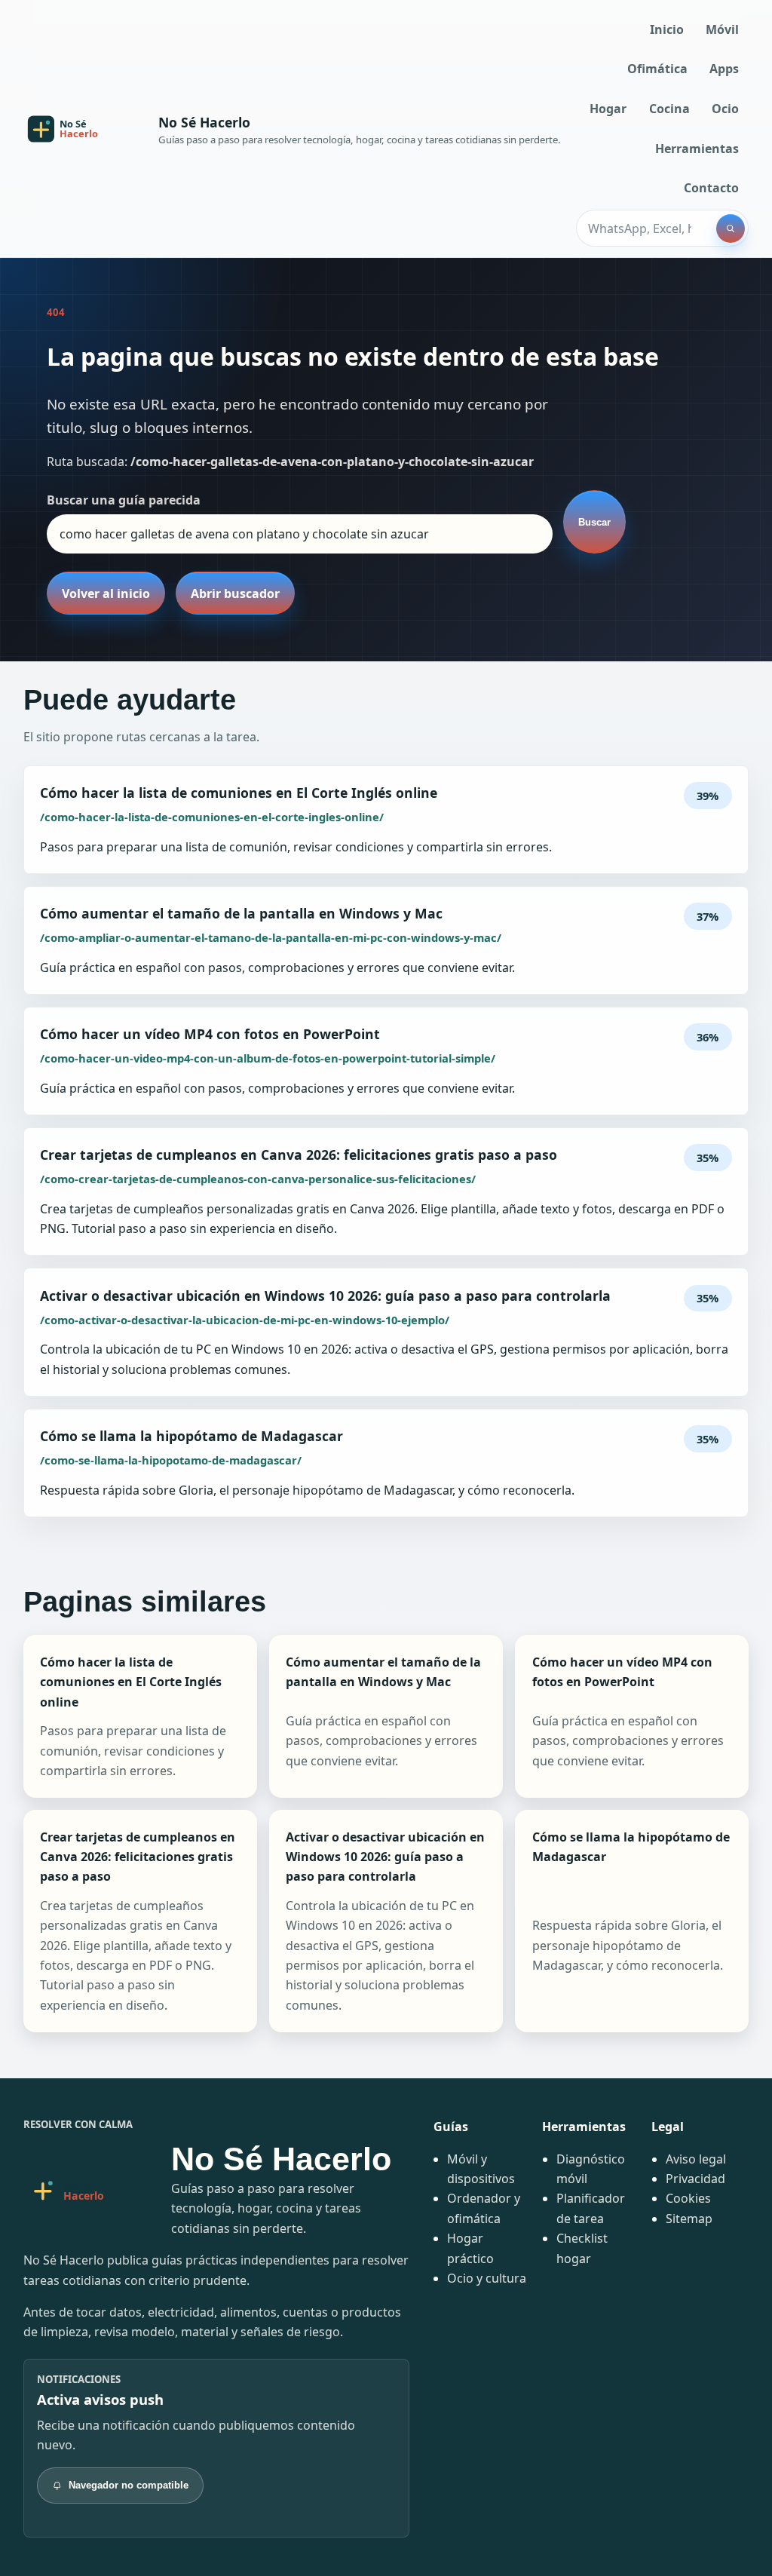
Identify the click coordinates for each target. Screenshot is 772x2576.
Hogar (608, 109)
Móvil (722, 29)
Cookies (688, 2198)
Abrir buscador (235, 593)
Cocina (669, 109)
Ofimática (657, 69)
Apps (724, 69)
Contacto (711, 188)
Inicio (667, 29)
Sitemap (689, 2219)
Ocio (725, 109)
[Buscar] (731, 228)
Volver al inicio (106, 593)
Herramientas (697, 149)
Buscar (594, 522)
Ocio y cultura (487, 2278)
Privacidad (695, 2179)
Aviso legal (696, 2159)
